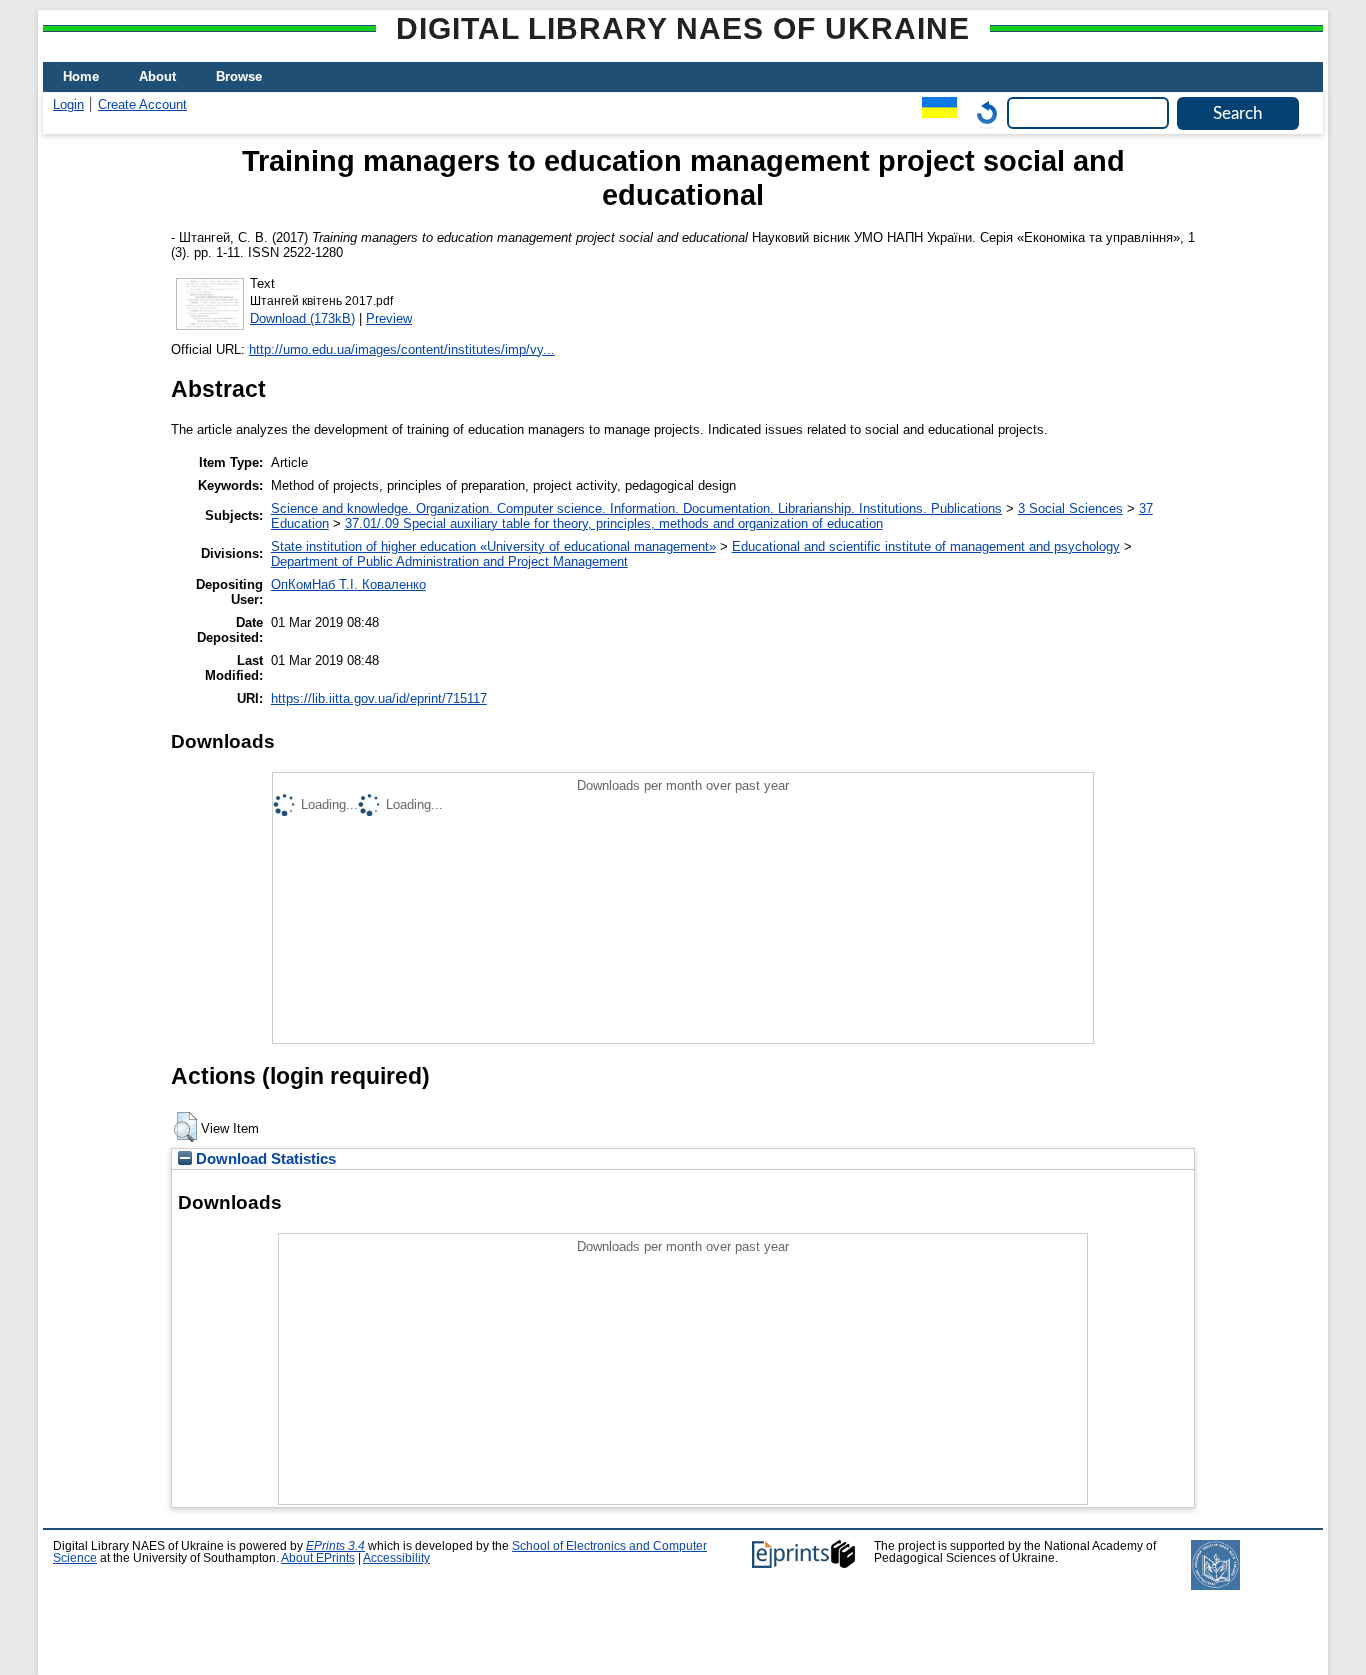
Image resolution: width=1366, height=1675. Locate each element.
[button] (185, 1127)
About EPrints (318, 1558)
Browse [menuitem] (239, 76)
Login (68, 104)
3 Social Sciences (1070, 508)
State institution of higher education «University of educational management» (493, 546)
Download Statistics (264, 1159)
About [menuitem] (157, 76)
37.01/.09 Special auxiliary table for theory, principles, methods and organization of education (614, 523)
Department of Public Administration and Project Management (449, 561)
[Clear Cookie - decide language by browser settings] (982, 112)
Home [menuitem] (81, 76)
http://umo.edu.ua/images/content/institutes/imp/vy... (402, 349)
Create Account (142, 104)
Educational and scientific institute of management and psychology (926, 546)
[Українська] (934, 112)
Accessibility (396, 1558)
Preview (389, 318)
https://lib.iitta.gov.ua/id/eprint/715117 (379, 698)
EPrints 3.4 (335, 1546)
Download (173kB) (302, 318)
